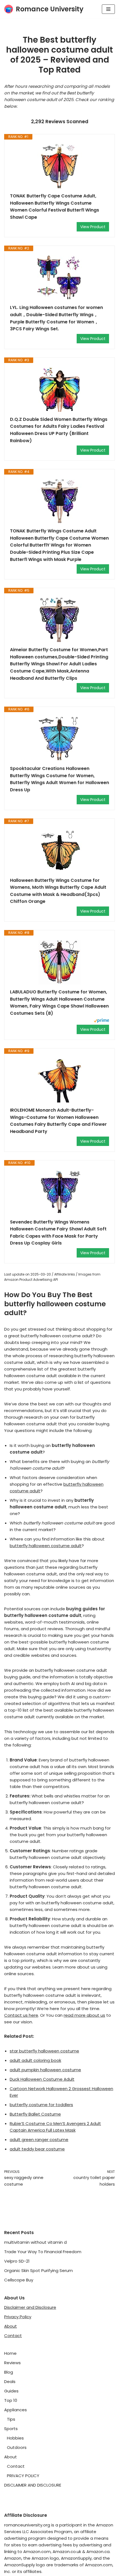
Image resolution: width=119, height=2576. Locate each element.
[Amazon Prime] (101, 1021)
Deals (10, 2381)
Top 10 (11, 2400)
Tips (11, 2419)
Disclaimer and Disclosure (30, 2307)
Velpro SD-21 (17, 2261)
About (11, 2326)
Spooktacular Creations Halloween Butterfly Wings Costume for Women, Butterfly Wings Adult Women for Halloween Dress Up (59, 779)
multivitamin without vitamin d (35, 2242)
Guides (11, 2391)
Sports (11, 2429)
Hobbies (15, 2438)
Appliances (15, 2410)
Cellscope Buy (19, 2280)
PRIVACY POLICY (23, 2476)
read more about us (84, 2015)
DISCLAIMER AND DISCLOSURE (33, 2485)
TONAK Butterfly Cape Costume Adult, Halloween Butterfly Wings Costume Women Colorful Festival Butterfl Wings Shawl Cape (55, 207)
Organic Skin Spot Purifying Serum (38, 2270)
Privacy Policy (18, 2317)
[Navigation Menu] (108, 9)
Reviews (12, 2363)
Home (10, 2353)
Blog (9, 2372)
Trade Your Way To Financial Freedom (43, 2252)
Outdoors (17, 2447)
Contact (13, 2336)
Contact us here (21, 2015)
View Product (93, 227)
